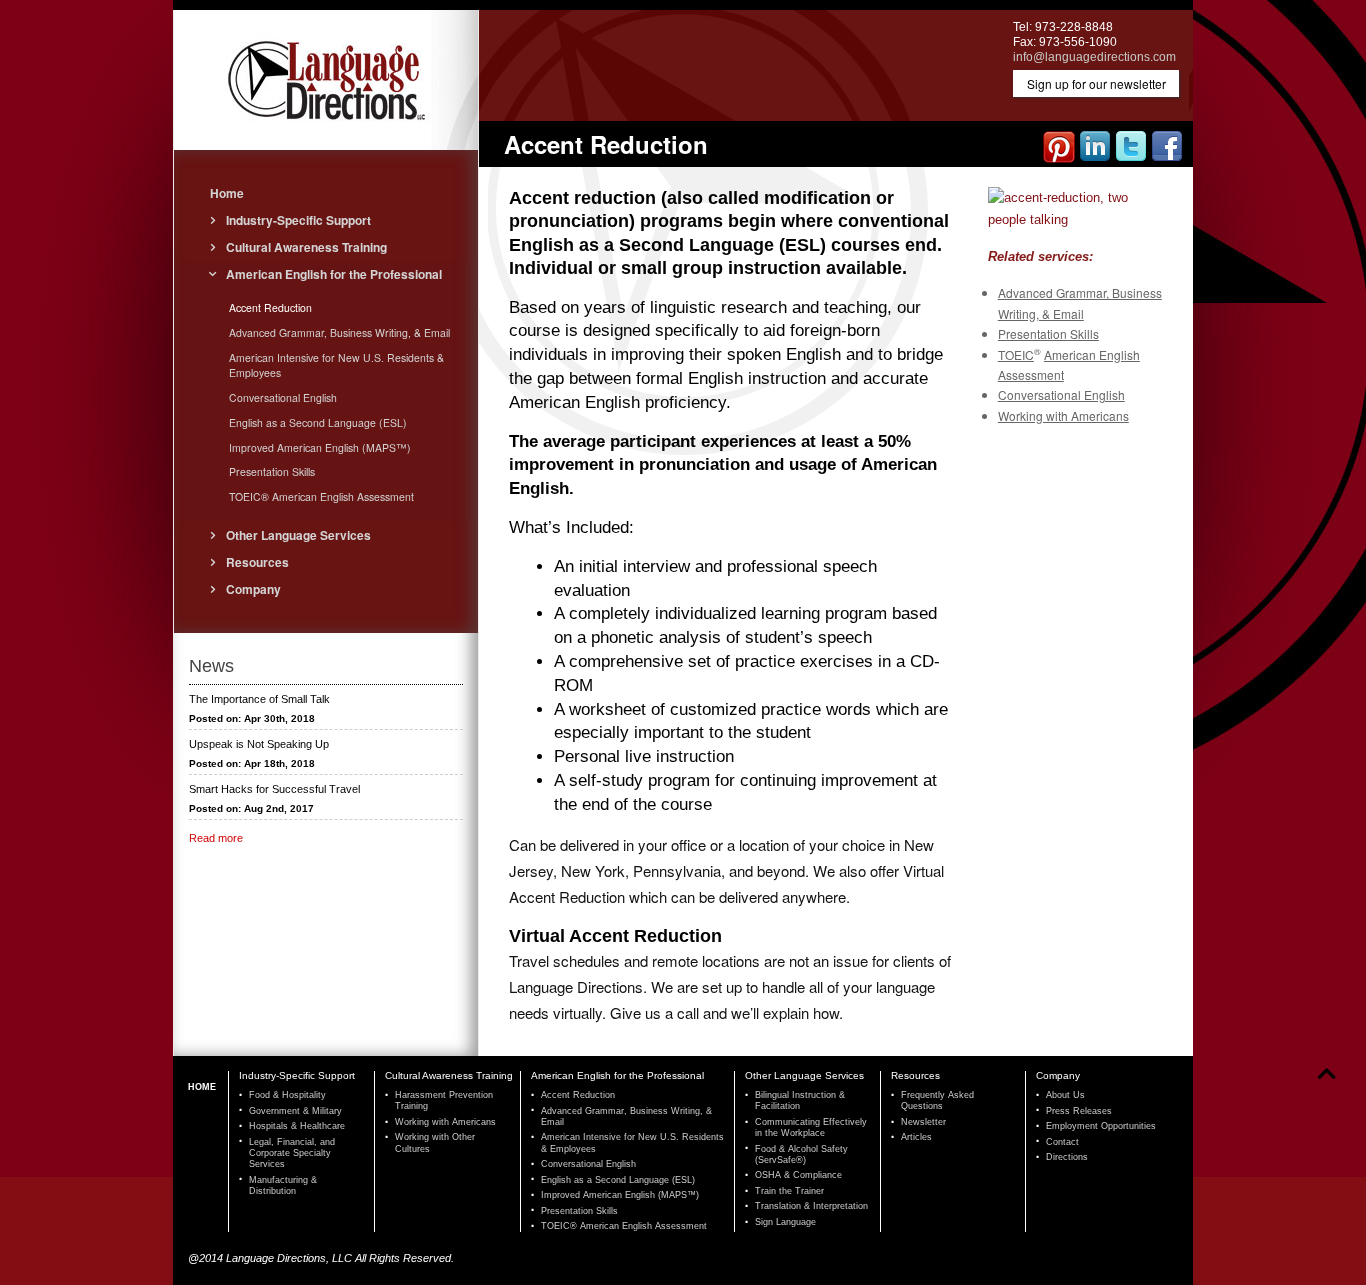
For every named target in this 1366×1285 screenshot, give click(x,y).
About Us (1065, 1095)
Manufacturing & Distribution (283, 1185)
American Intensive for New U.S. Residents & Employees (336, 365)
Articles (916, 1137)
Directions (1067, 1157)
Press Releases (1079, 1111)
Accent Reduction (270, 307)
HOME (202, 1087)
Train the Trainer (789, 1191)
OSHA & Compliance (798, 1175)
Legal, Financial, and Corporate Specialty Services (292, 1153)
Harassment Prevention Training (444, 1100)
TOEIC (1016, 354)
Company (253, 589)
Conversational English (1061, 394)
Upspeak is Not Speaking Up (259, 744)
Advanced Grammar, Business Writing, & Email (339, 332)
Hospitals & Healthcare (297, 1126)
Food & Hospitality (287, 1095)
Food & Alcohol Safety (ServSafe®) (801, 1154)
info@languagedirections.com (1094, 57)
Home (227, 193)
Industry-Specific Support (298, 220)
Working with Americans (1063, 415)
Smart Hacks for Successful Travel (274, 789)
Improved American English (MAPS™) (320, 447)
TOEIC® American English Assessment (321, 496)
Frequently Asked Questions (937, 1100)
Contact (1062, 1142)
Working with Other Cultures (435, 1142)
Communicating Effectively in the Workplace (811, 1127)
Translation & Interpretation (811, 1206)
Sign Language (785, 1222)
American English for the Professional (334, 274)
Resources (257, 562)
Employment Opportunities (1101, 1126)
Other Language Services (298, 535)
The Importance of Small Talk (259, 699)
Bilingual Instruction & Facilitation (800, 1100)
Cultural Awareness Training (306, 247)
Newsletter (923, 1122)
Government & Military (295, 1111)
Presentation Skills (1048, 333)
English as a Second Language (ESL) (318, 422)
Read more (216, 838)
